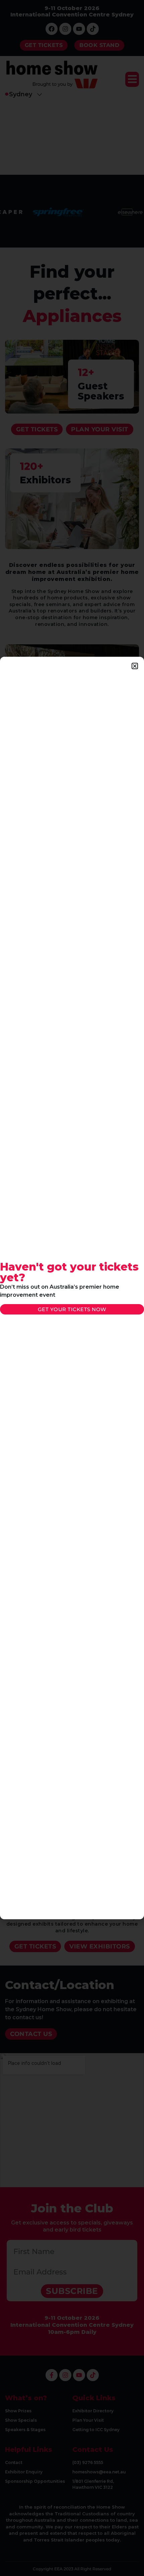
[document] (72, 1288)
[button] (135, 666)
